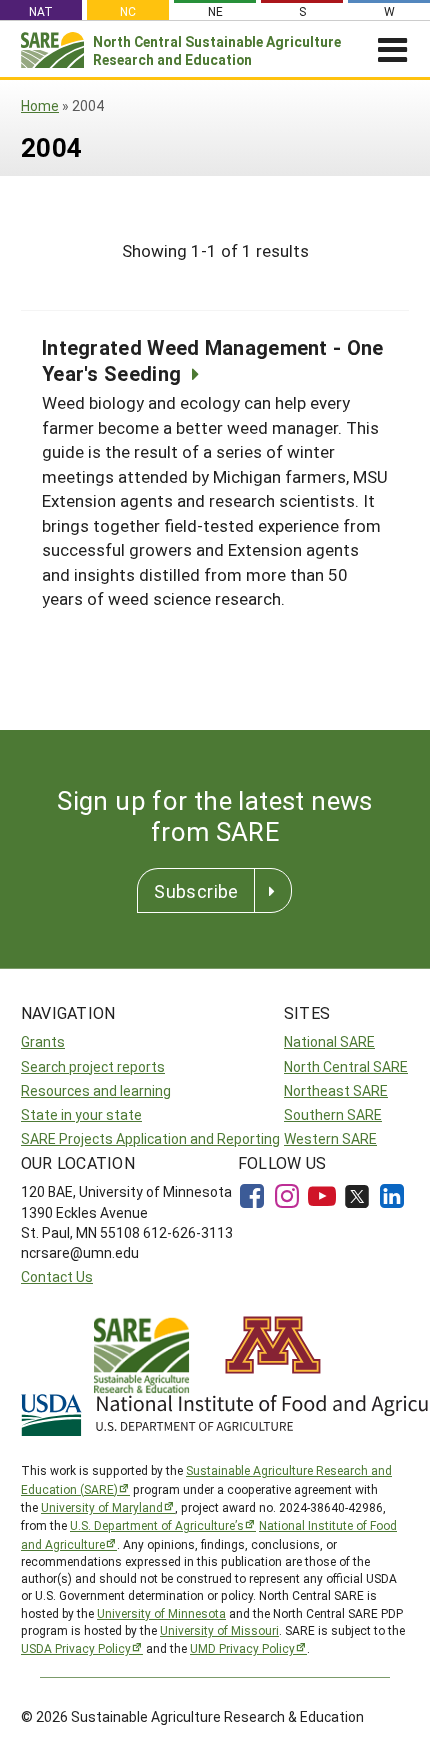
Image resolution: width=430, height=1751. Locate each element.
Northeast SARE (336, 1090)
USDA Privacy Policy (76, 1648)
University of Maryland (102, 1507)
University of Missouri (219, 1630)
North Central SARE (346, 1066)
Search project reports (93, 1066)
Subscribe (196, 891)
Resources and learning (96, 1090)
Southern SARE (333, 1114)
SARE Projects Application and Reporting (150, 1138)
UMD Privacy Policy (242, 1648)
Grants (43, 1041)
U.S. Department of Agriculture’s (157, 1525)
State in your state (81, 1114)
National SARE (329, 1041)
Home (40, 105)
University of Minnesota (161, 1613)
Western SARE (330, 1138)
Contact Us (57, 1276)
